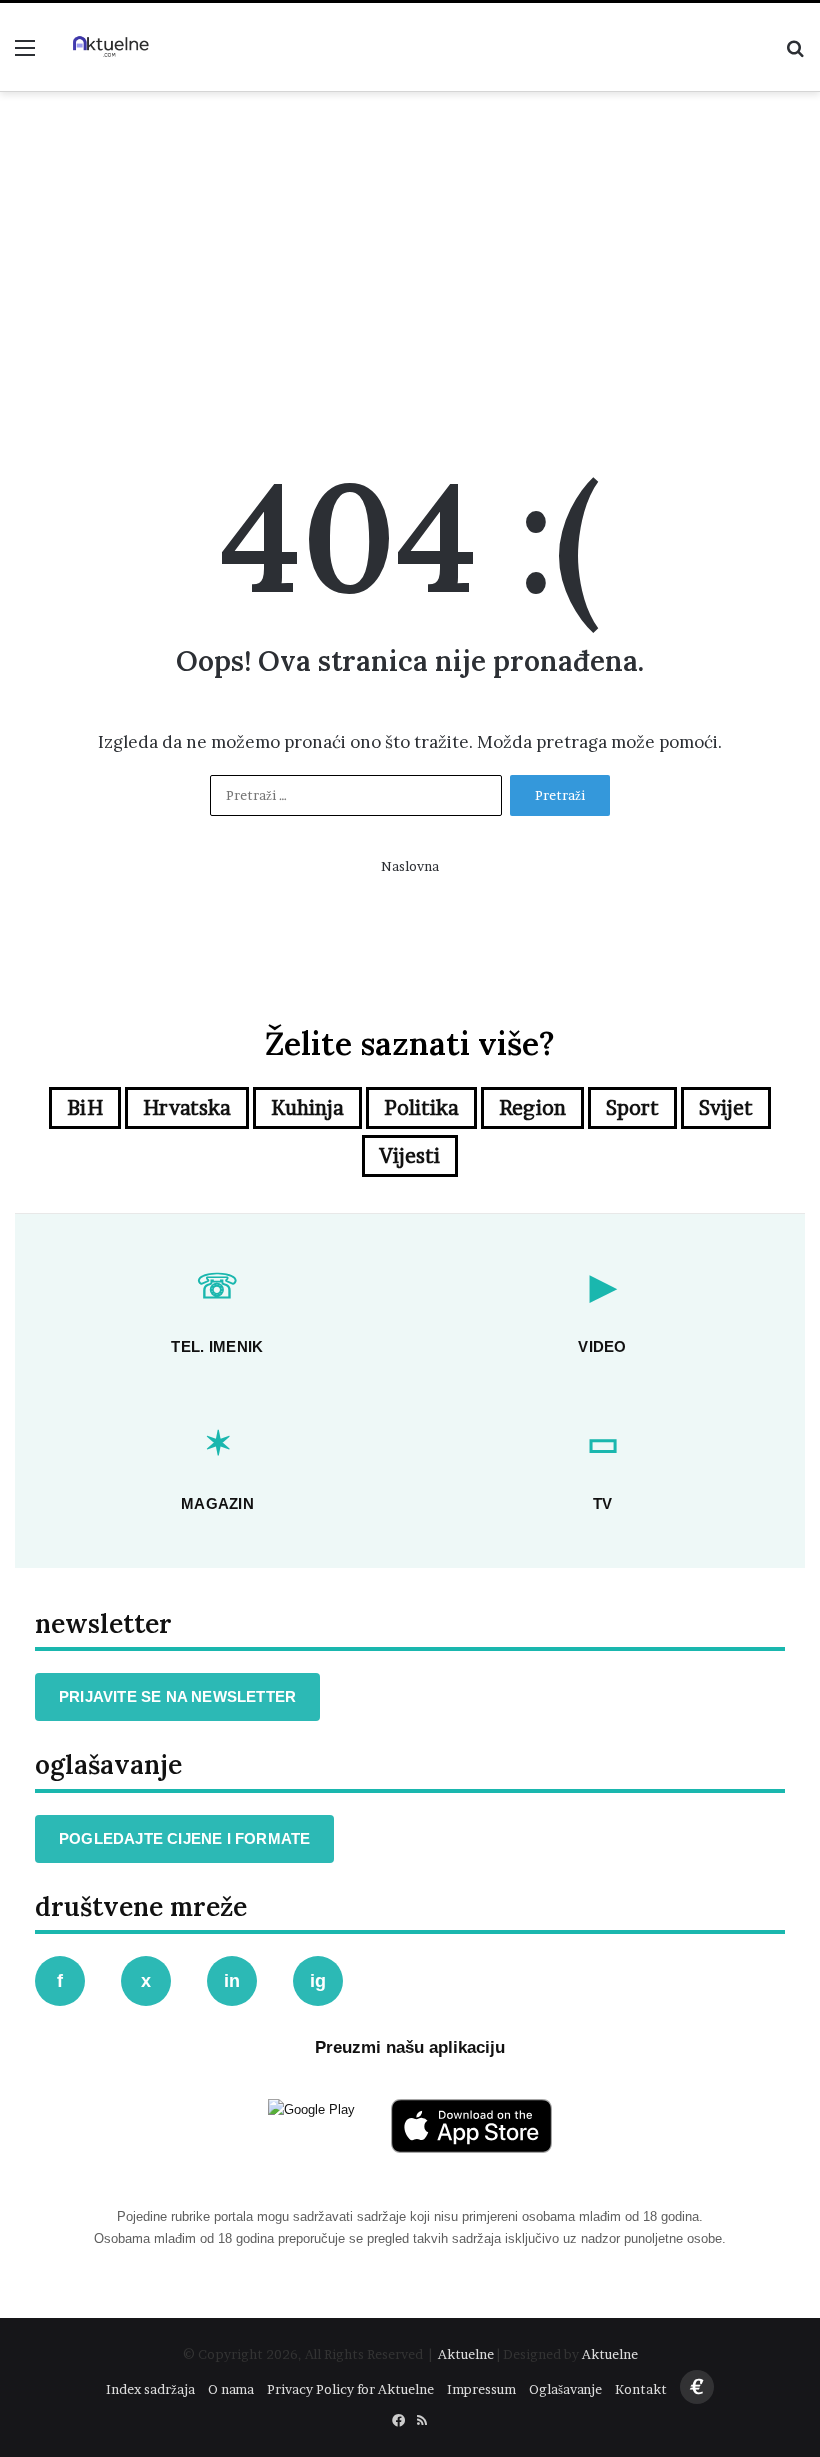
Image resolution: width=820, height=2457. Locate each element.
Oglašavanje (565, 2389)
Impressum (481, 2389)
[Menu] (25, 54)
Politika (421, 1108)
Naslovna (410, 866)
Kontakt (641, 2389)
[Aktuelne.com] (110, 47)
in (232, 1981)
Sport (632, 1108)
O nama (231, 2389)
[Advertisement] (410, 262)
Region (532, 1108)
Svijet (726, 1108)
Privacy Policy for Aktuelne (350, 2389)
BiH (85, 1108)
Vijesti (410, 1156)
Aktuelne (466, 2354)
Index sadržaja (150, 2389)
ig (318, 1981)
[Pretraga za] (795, 54)
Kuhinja (307, 1108)
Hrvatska (187, 1108)
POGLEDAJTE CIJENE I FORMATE (184, 1838)
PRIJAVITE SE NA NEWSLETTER (177, 1696)
